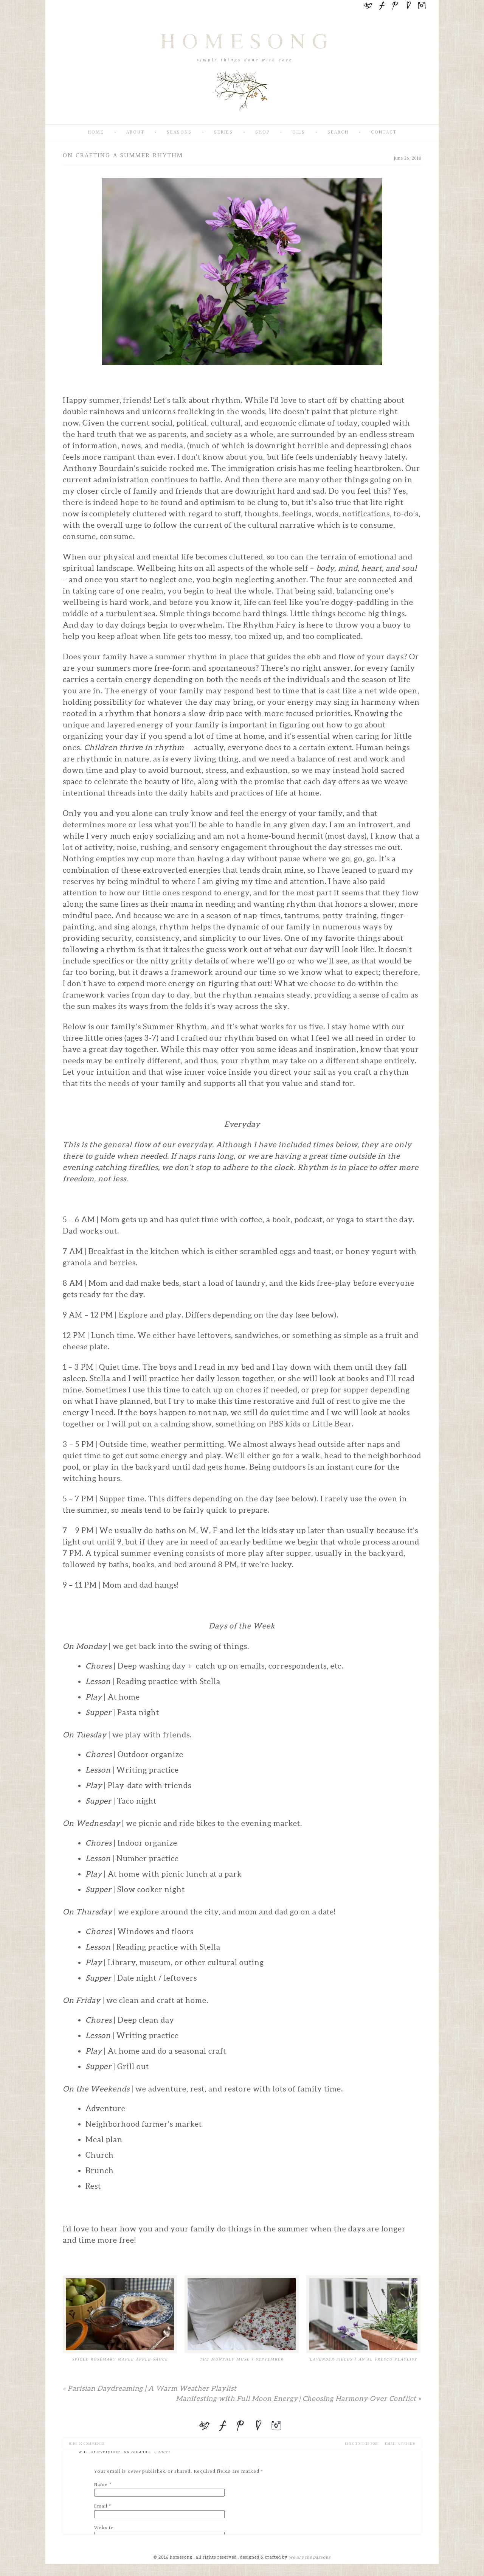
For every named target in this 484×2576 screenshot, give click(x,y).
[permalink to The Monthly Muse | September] (242, 2314)
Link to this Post (362, 2444)
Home (96, 133)
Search (338, 133)
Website (104, 2528)
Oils (299, 133)
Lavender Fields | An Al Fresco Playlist (363, 2359)
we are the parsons (310, 2557)
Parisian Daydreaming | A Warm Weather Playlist (150, 2388)
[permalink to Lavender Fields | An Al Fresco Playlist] (363, 2314)
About (135, 133)
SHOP (263, 133)
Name (101, 2485)
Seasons (179, 133)
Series (223, 133)
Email (101, 2506)
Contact (384, 133)
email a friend (400, 2444)
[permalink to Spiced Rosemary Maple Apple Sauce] (120, 2314)
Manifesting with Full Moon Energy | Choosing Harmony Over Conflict (299, 2398)
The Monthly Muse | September (242, 2359)
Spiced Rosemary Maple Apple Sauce (120, 2359)
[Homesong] (242, 118)
